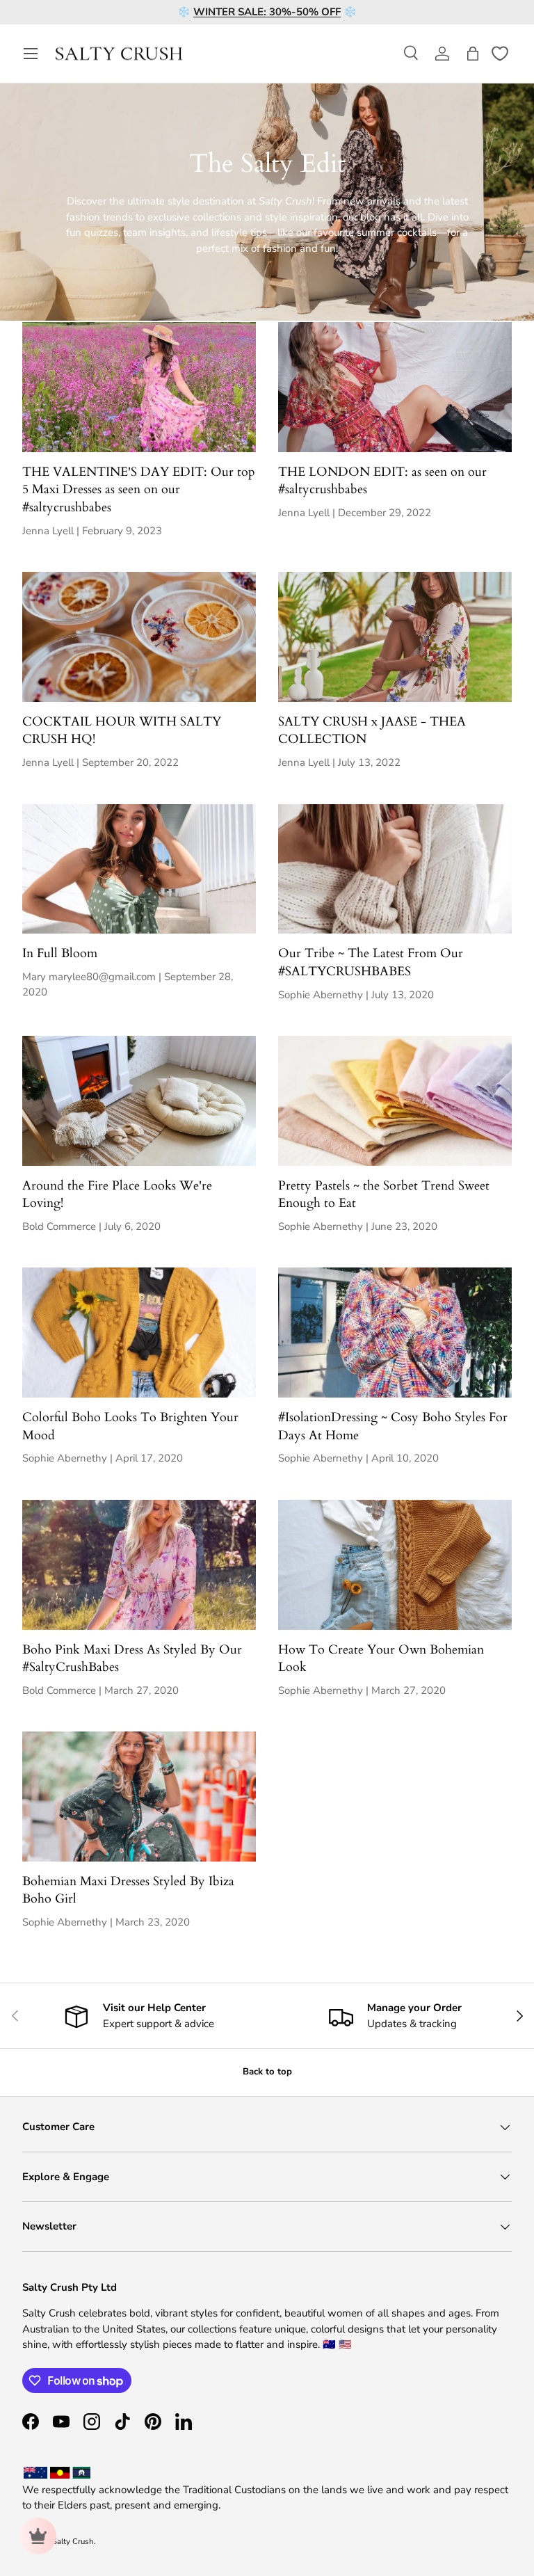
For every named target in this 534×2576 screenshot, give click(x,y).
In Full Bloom (60, 953)
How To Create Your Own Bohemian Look (381, 1659)
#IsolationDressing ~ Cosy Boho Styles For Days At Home (393, 1426)
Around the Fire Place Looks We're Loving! (117, 1195)
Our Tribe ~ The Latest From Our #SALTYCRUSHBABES (371, 962)
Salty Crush (73, 2542)
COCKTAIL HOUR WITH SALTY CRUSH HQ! (122, 731)
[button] (473, 54)
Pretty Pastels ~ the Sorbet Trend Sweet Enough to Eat (384, 1195)
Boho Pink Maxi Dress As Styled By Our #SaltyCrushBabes (132, 1659)
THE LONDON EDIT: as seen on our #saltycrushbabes (382, 481)
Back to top (267, 2072)
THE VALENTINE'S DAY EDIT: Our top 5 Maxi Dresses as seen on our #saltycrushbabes (139, 490)
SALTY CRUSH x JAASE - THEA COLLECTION (372, 731)
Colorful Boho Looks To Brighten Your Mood (130, 1426)
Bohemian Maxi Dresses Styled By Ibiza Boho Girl (128, 1890)
